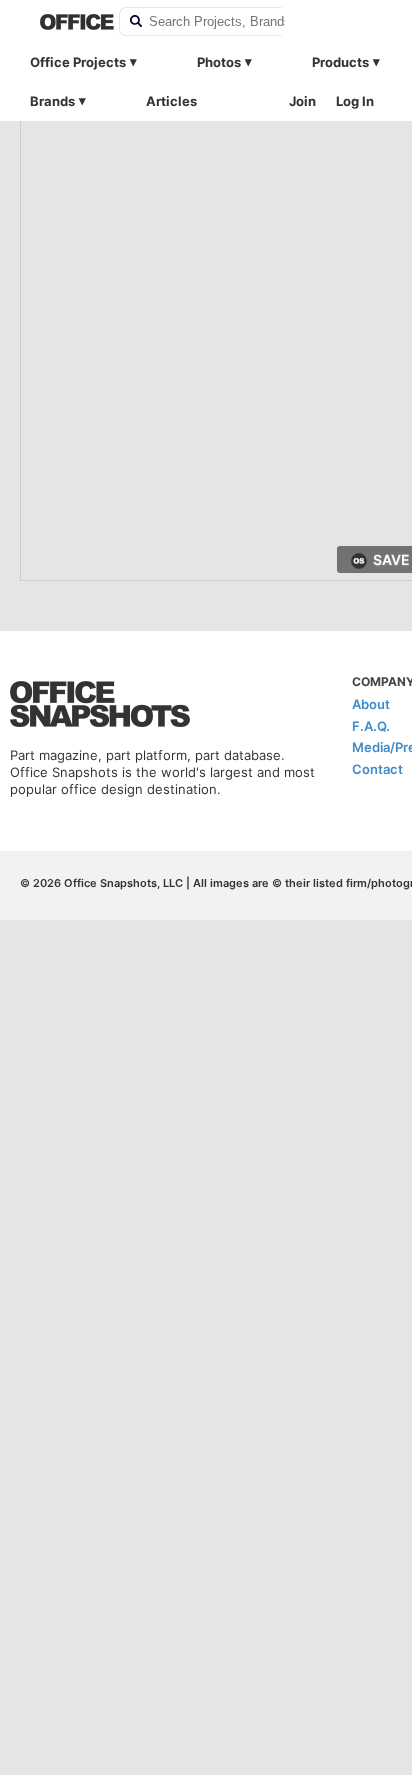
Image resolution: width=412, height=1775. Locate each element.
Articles (171, 101)
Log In (355, 101)
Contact (377, 769)
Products (340, 62)
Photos (219, 62)
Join (302, 101)
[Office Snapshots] (66, 22)
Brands (52, 101)
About (371, 704)
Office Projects (78, 62)
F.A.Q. (371, 726)
